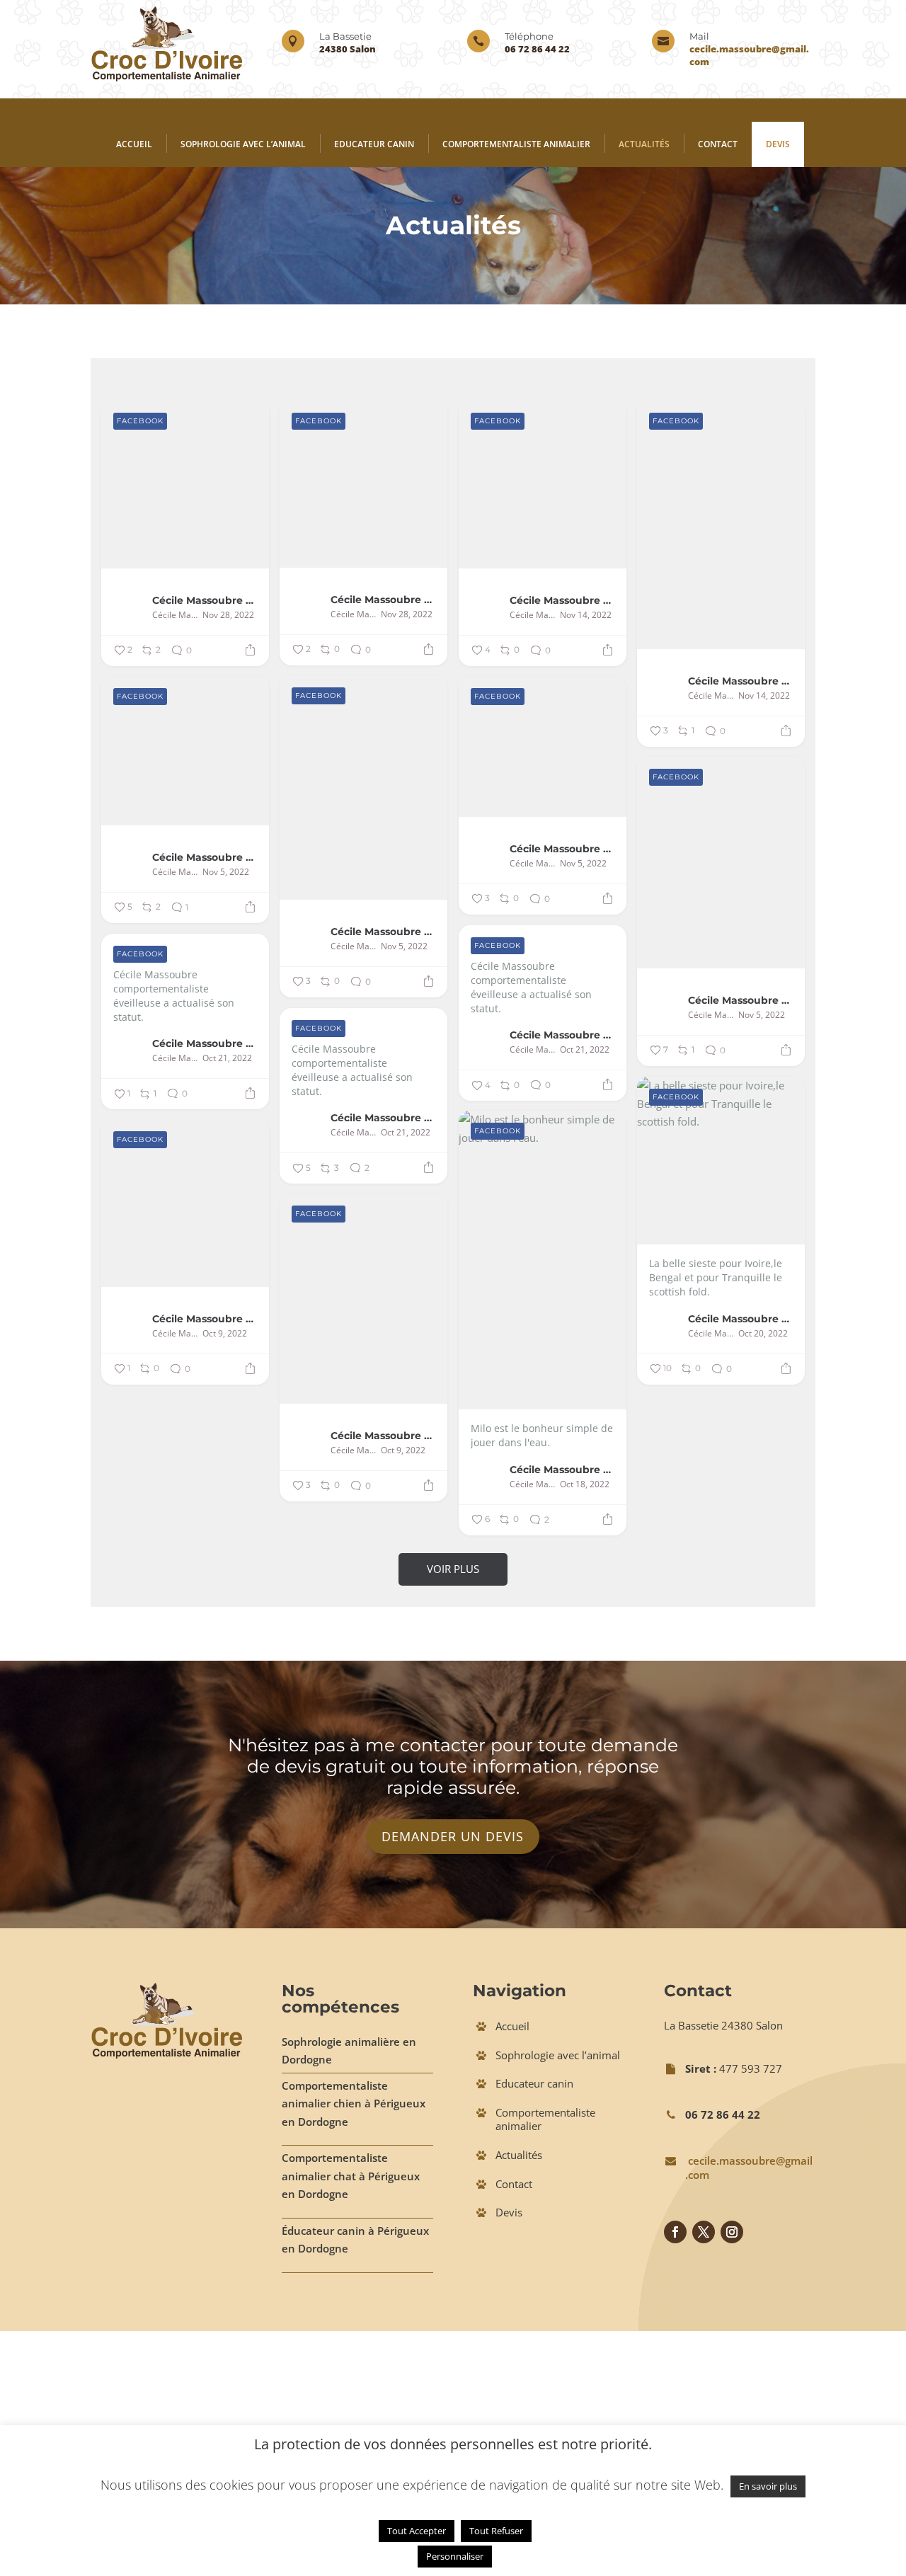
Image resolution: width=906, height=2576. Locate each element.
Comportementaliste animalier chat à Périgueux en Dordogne (351, 2176)
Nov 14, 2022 (586, 615)
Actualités (644, 144)
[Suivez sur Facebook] (675, 2232)
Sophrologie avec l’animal (243, 144)
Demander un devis (453, 1836)
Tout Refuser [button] (496, 2531)
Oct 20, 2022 (763, 1334)
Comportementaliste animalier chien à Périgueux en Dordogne (354, 2103)
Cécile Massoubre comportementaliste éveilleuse (205, 600)
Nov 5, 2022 (404, 946)
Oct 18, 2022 (585, 1484)
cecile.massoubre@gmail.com (749, 2168)
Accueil (134, 144)
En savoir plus (768, 2486)
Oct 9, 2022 (225, 1334)
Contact (718, 144)
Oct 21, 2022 (585, 1050)
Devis (778, 144)
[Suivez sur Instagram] (732, 2232)
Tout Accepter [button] (417, 2531)
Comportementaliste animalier (516, 144)
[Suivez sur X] (704, 2232)
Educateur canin (374, 144)
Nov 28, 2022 (228, 615)
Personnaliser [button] (455, 2556)
